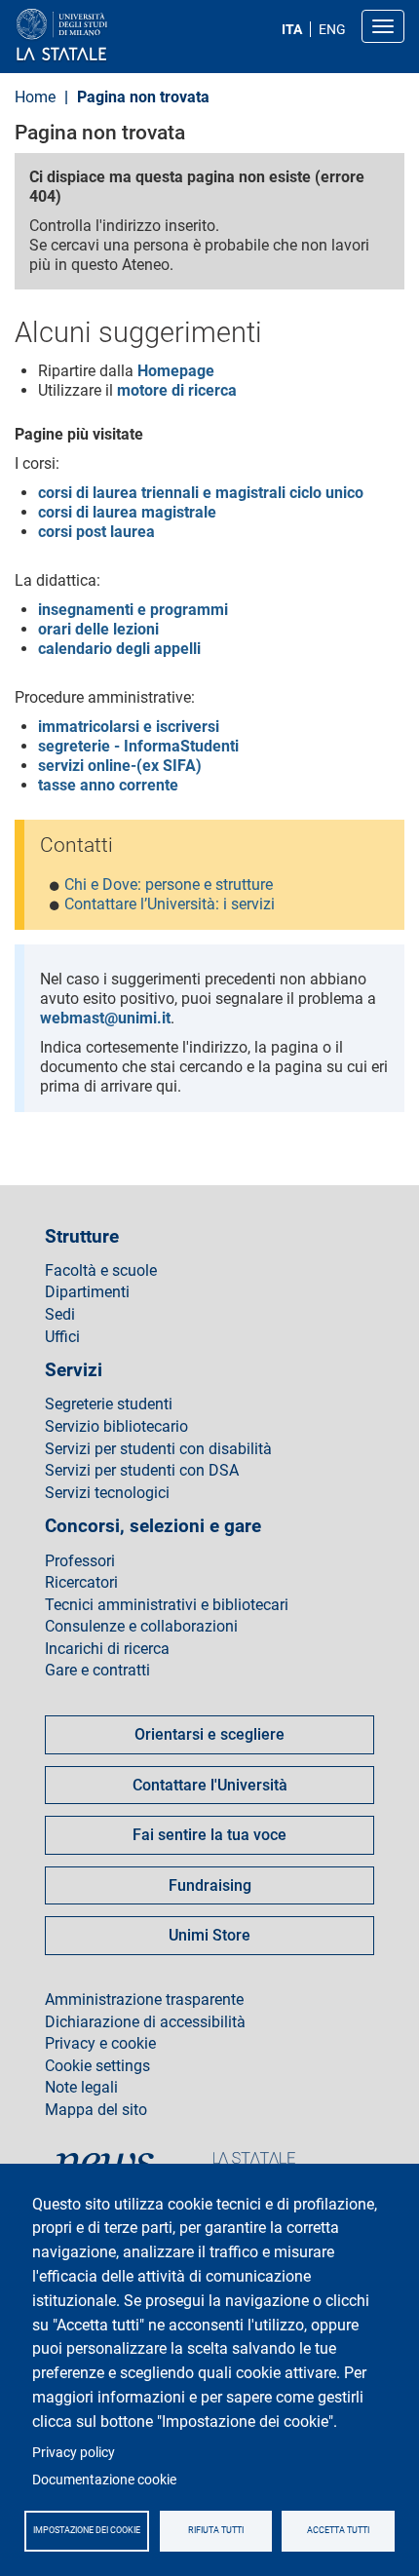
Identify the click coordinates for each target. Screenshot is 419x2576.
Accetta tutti (338, 2530)
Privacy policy (74, 2452)
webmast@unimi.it (105, 1018)
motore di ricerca (177, 390)
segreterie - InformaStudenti (138, 746)
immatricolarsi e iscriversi (129, 727)
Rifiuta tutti (216, 2530)
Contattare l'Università (210, 1785)
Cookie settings (97, 2066)
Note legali (81, 2088)
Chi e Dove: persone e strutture (169, 884)
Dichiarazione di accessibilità (145, 2022)
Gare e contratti (97, 1671)
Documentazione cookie (104, 2480)
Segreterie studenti (109, 1404)
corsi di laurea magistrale (127, 512)
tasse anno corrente (108, 785)
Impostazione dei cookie (87, 2530)
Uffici (62, 1337)
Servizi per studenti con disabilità (158, 1449)
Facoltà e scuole (101, 1271)
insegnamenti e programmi (133, 610)
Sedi (60, 1315)
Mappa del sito (96, 2110)
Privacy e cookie (100, 2044)
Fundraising (210, 1885)
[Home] (109, 36)
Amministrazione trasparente (144, 2000)
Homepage (176, 371)
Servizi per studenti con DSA (142, 1471)
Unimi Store (209, 1935)
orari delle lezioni (98, 629)
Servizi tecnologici (107, 1493)
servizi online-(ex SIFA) (120, 766)
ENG (332, 29)
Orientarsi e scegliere (209, 1734)
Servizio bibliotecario (116, 1427)
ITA (292, 29)
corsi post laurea (96, 532)
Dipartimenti (87, 1292)
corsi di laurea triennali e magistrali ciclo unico (201, 493)
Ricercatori (81, 1583)
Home (35, 97)
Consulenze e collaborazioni (141, 1627)
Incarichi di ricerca (107, 1649)
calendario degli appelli (119, 649)
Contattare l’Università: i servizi (170, 904)
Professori (80, 1561)
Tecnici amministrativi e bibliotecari (167, 1605)
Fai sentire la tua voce (209, 1835)
